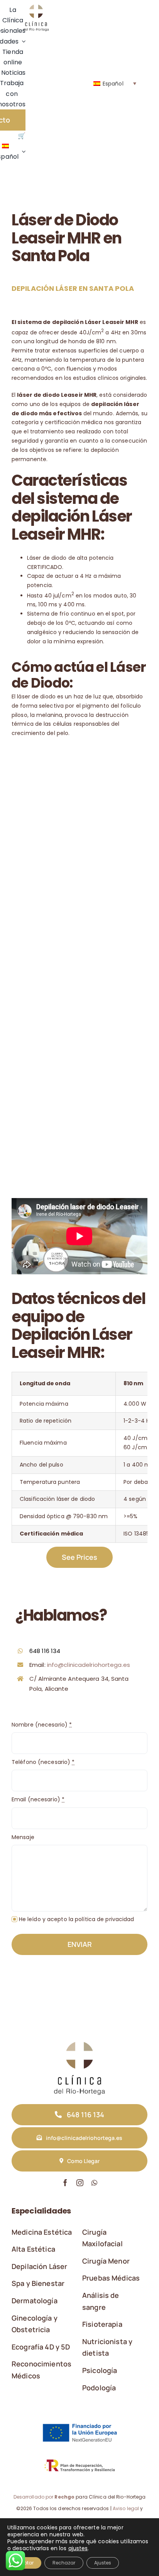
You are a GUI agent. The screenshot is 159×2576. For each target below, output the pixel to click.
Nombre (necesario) (42, 1725)
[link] (36, 7)
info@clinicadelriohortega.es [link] (89, 1665)
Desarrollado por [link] (44, 2497)
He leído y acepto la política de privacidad (77, 1919)
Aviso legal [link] (126, 2508)
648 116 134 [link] (45, 1651)
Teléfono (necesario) (43, 1762)
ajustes (78, 2548)
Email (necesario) (38, 1799)
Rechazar (64, 2563)
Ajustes (103, 2563)
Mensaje (23, 1837)
